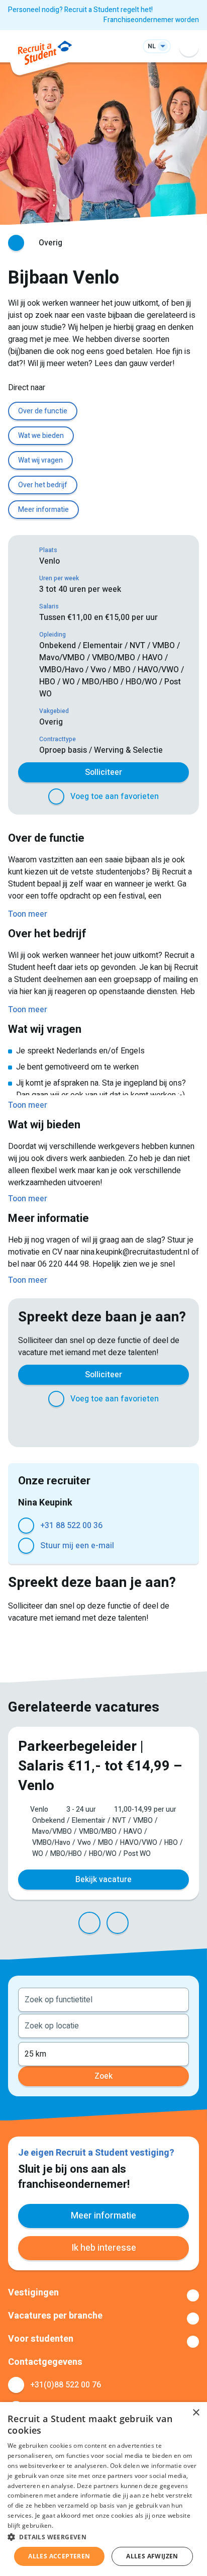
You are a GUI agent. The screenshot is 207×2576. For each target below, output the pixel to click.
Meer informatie (43, 510)
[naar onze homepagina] (45, 55)
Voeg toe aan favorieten (115, 796)
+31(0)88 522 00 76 (66, 2385)
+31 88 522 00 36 (71, 1526)
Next (118, 1923)
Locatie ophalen (175, 2025)
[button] (103, 2537)
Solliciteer (103, 772)
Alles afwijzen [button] (152, 2556)
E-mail (154, 1425)
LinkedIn (93, 1425)
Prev (89, 1923)
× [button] (196, 2413)
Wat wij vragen (40, 460)
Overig (50, 243)
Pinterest (114, 1425)
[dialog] (103, 2489)
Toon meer (103, 2295)
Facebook (53, 1425)
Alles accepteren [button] (59, 2556)
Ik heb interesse (104, 2248)
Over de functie (43, 411)
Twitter (73, 1425)
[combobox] (103, 1999)
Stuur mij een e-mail (77, 1546)
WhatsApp (134, 1425)
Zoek (103, 2076)
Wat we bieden (41, 436)
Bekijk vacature (103, 1880)
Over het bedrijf (43, 485)
